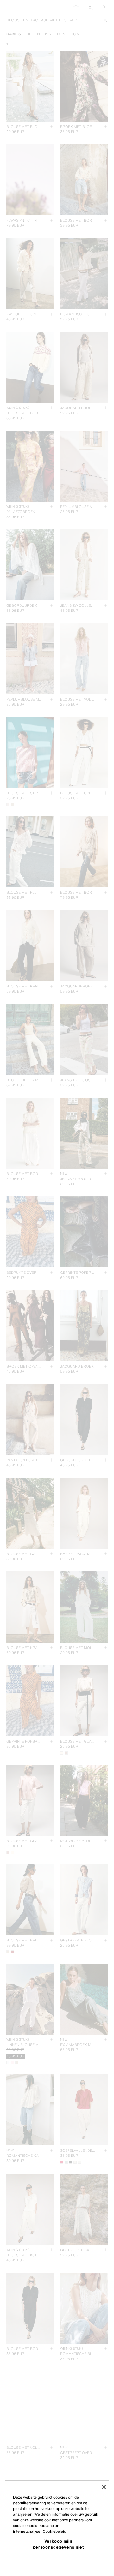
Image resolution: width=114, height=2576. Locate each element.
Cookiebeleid (54, 2531)
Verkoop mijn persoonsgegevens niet (58, 2544)
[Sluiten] (104, 2487)
